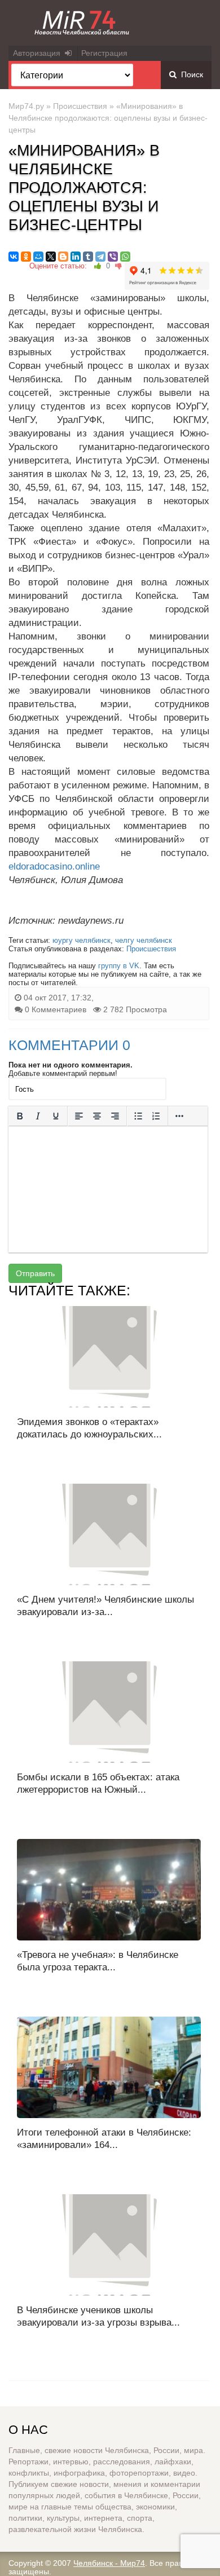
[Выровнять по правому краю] (115, 1116)
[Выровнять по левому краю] (79, 1116)
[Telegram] (100, 257)
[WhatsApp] (125, 257)
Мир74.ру (26, 106)
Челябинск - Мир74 (109, 2563)
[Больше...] (179, 1116)
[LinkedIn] (76, 257)
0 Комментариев (56, 1009)
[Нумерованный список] (156, 1116)
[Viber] (113, 257)
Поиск (190, 74)
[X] (51, 257)
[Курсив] (38, 1116)
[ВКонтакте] (14, 257)
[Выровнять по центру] (97, 1116)
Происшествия (80, 106)
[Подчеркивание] (56, 1116)
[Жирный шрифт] (20, 1116)
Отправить (35, 1273)
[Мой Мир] (38, 257)
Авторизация (39, 53)
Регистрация (104, 53)
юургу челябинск (82, 940)
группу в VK (119, 966)
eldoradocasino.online (54, 866)
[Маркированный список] (138, 1116)
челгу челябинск (144, 940)
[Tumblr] (88, 257)
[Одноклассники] (26, 257)
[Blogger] (63, 257)
